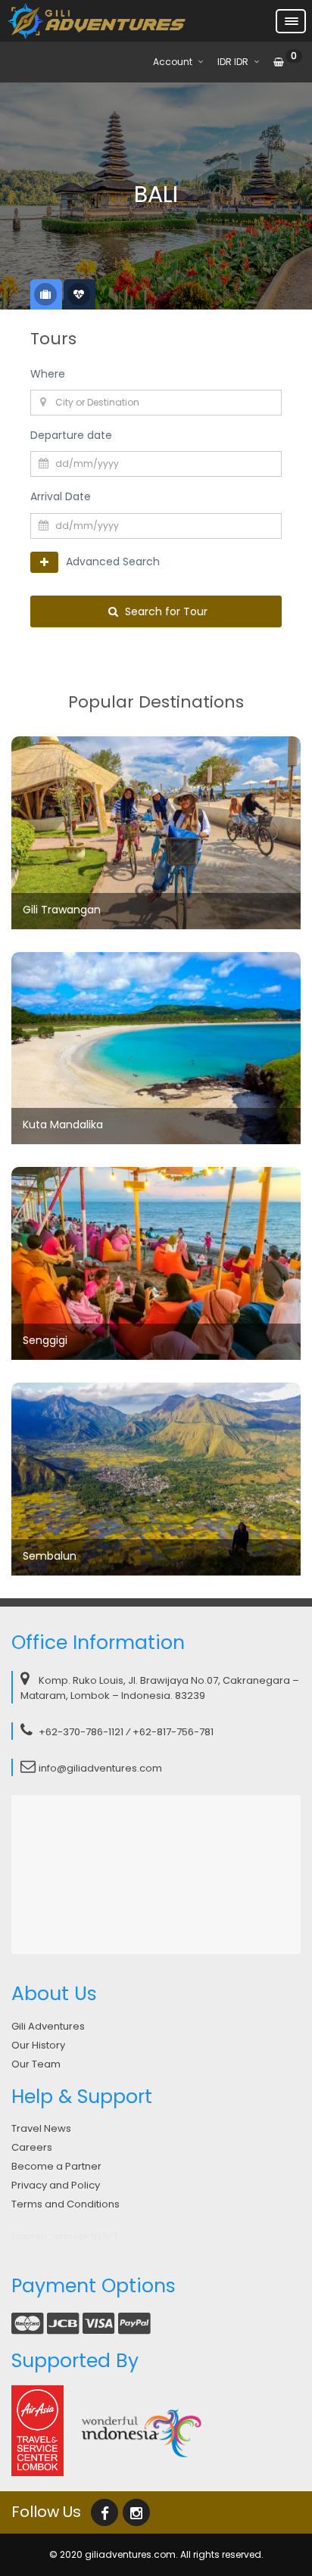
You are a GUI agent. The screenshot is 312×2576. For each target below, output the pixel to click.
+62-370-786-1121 (81, 1732)
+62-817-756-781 (173, 1732)
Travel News (41, 2128)
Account (173, 62)
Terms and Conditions (66, 2204)
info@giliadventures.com (100, 1768)
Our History (38, 2045)
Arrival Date (61, 496)
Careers (32, 2147)
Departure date (71, 435)
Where (48, 374)
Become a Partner (56, 2166)
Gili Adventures (48, 2026)
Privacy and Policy (56, 2185)
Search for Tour (165, 611)
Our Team (36, 2064)
